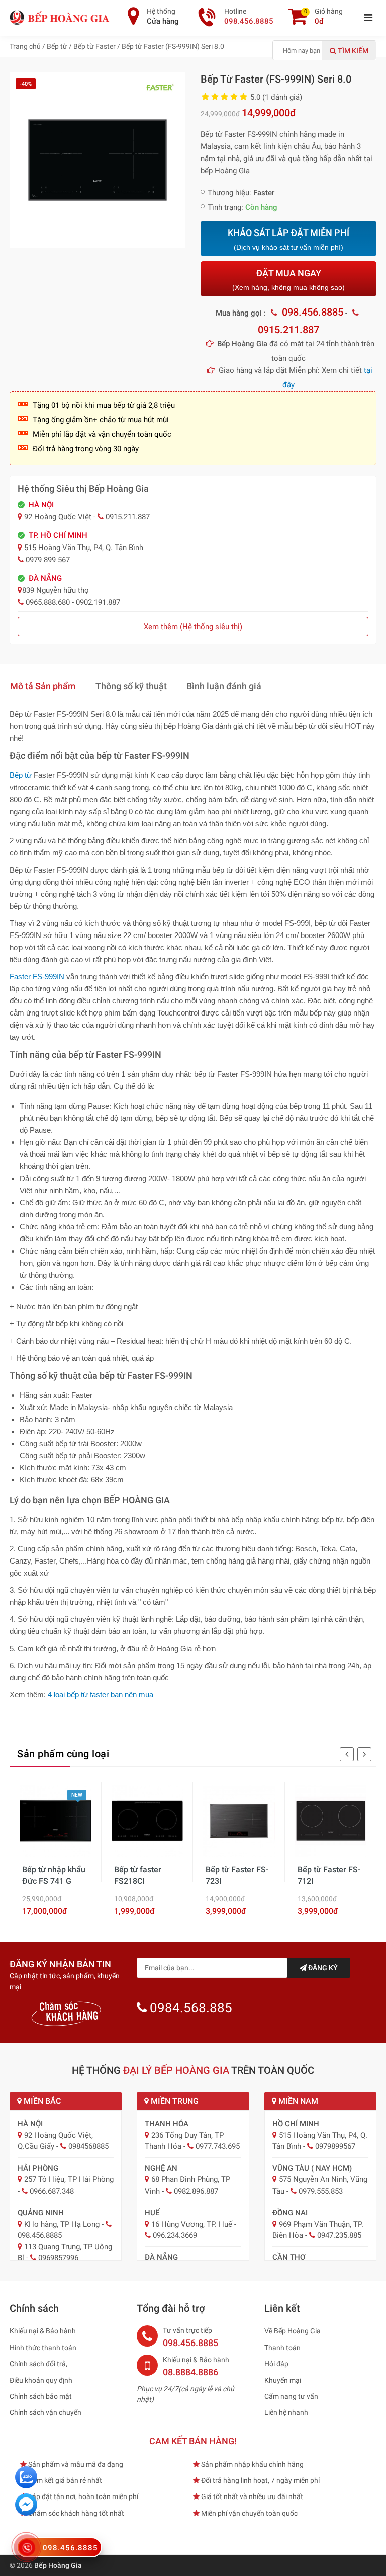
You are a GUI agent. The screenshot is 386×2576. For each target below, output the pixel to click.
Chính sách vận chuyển (45, 2412)
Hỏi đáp (276, 2364)
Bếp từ (21, 775)
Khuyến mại (283, 2380)
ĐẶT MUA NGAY (288, 280)
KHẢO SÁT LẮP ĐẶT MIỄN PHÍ (288, 239)
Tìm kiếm (352, 51)
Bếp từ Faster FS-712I (329, 1875)
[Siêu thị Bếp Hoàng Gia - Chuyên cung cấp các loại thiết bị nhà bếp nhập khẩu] (60, 17)
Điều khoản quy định (41, 2380)
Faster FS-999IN (37, 977)
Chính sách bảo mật (41, 2396)
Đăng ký (322, 1968)
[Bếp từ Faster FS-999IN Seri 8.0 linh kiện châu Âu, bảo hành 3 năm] (98, 160)
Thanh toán (282, 2348)
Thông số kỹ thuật (131, 686)
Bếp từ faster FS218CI (138, 1875)
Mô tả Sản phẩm (43, 686)
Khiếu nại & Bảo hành (43, 2331)
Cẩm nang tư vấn (291, 2396)
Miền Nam (297, 2101)
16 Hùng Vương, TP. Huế (192, 2224)
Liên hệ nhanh (286, 2412)
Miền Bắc (41, 2101)
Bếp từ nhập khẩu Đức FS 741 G (54, 1875)
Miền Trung (174, 2101)
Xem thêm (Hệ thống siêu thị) (193, 627)
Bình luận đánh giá (224, 686)
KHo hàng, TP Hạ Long (62, 2224)
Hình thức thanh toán (43, 2348)
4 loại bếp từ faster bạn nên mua (101, 1695)
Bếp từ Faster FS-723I (237, 1875)
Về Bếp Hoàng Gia (293, 2331)
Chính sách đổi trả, (38, 2364)
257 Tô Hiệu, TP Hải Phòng (69, 2179)
